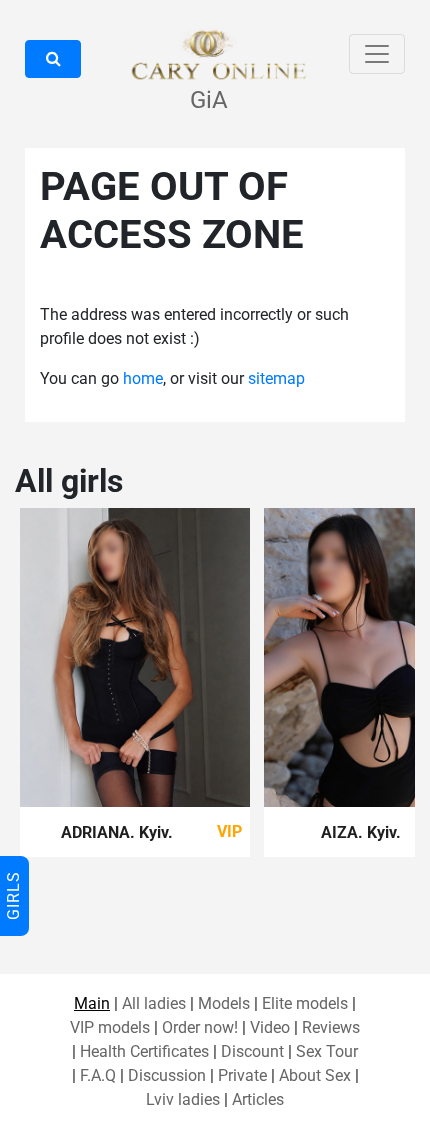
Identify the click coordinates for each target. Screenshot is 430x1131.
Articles (258, 1099)
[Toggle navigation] (377, 54)
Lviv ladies (183, 1099)
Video (270, 1027)
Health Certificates (144, 1051)
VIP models (110, 1027)
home (143, 378)
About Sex (315, 1075)
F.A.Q (98, 1075)
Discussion (167, 1075)
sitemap (276, 378)
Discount (252, 1051)
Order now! (200, 1027)
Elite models (305, 1003)
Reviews (331, 1027)
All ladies (154, 1003)
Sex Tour (327, 1051)
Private (242, 1075)
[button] (53, 59)
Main (92, 1003)
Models (224, 1003)
